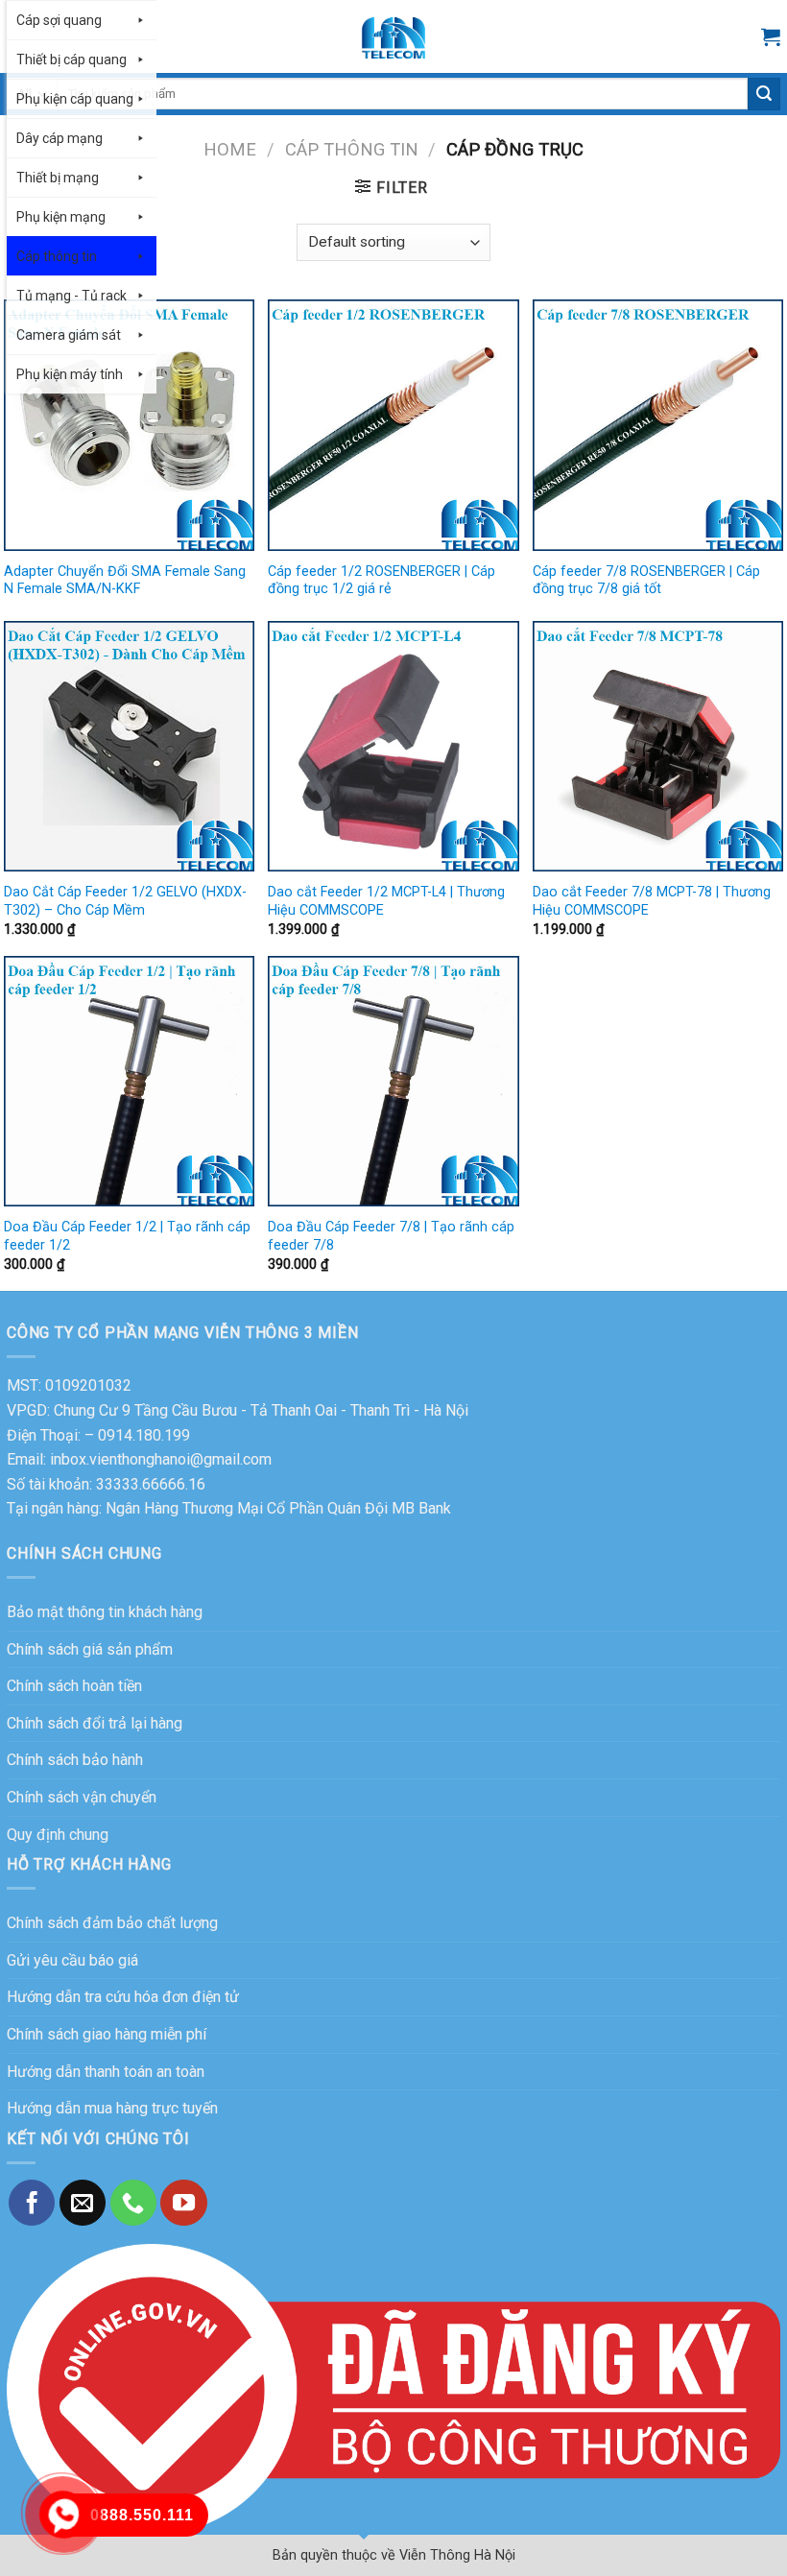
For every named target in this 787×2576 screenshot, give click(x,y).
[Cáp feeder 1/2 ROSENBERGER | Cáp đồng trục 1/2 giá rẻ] (393, 425)
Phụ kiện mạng (61, 217)
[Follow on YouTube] (183, 2203)
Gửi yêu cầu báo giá (72, 1960)
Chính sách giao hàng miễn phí (107, 2034)
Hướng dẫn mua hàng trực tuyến (112, 2108)
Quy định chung (58, 1835)
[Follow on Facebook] (32, 2203)
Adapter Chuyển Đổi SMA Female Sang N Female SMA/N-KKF (125, 581)
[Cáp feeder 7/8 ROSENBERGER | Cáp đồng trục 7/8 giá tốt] (658, 425)
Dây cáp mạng (60, 138)
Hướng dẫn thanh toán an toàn (106, 2072)
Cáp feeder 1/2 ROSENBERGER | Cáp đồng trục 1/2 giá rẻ (382, 581)
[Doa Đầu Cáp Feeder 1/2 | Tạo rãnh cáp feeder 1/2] (129, 1081)
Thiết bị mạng (58, 178)
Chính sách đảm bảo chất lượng (112, 1923)
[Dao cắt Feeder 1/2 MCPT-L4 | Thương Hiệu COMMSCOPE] (393, 746)
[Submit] (764, 94)
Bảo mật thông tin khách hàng (105, 1612)
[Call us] (133, 2203)
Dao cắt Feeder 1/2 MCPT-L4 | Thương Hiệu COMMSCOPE (386, 901)
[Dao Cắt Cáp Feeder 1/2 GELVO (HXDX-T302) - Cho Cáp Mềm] (129, 746)
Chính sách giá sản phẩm (90, 1649)
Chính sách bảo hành (75, 1760)
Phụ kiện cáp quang (75, 99)
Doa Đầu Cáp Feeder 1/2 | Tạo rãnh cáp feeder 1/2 (127, 1236)
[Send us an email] (83, 2203)
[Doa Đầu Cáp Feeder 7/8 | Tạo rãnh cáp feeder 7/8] (393, 1081)
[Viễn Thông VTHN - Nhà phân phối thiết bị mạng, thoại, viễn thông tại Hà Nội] (393, 36)
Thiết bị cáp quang (72, 60)
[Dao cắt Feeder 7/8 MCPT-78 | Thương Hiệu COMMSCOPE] (658, 746)
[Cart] (771, 36)
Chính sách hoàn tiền (74, 1686)
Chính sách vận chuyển (82, 1797)
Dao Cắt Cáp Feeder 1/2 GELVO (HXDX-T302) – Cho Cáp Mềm (125, 901)
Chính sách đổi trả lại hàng (95, 1723)
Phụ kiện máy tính (70, 374)
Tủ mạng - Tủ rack (72, 296)
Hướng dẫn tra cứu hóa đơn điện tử (123, 1997)
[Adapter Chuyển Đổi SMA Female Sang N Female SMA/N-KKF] (129, 425)
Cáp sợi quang (59, 20)
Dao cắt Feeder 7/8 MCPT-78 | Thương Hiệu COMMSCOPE (652, 901)
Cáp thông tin (57, 256)
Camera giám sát (69, 335)
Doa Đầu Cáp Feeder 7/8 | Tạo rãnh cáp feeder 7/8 (391, 1236)
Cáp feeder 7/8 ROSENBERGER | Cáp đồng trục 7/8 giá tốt (646, 581)
